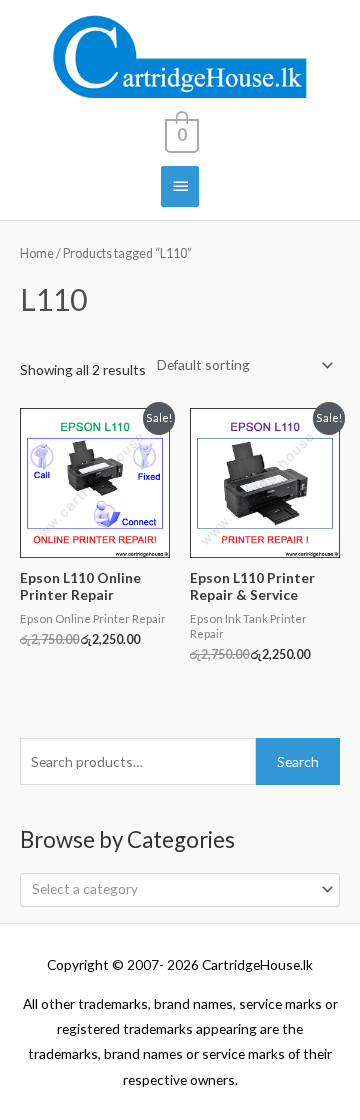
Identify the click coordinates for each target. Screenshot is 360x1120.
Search (298, 761)
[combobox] (180, 890)
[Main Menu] (180, 186)
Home (37, 253)
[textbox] (172, 889)
